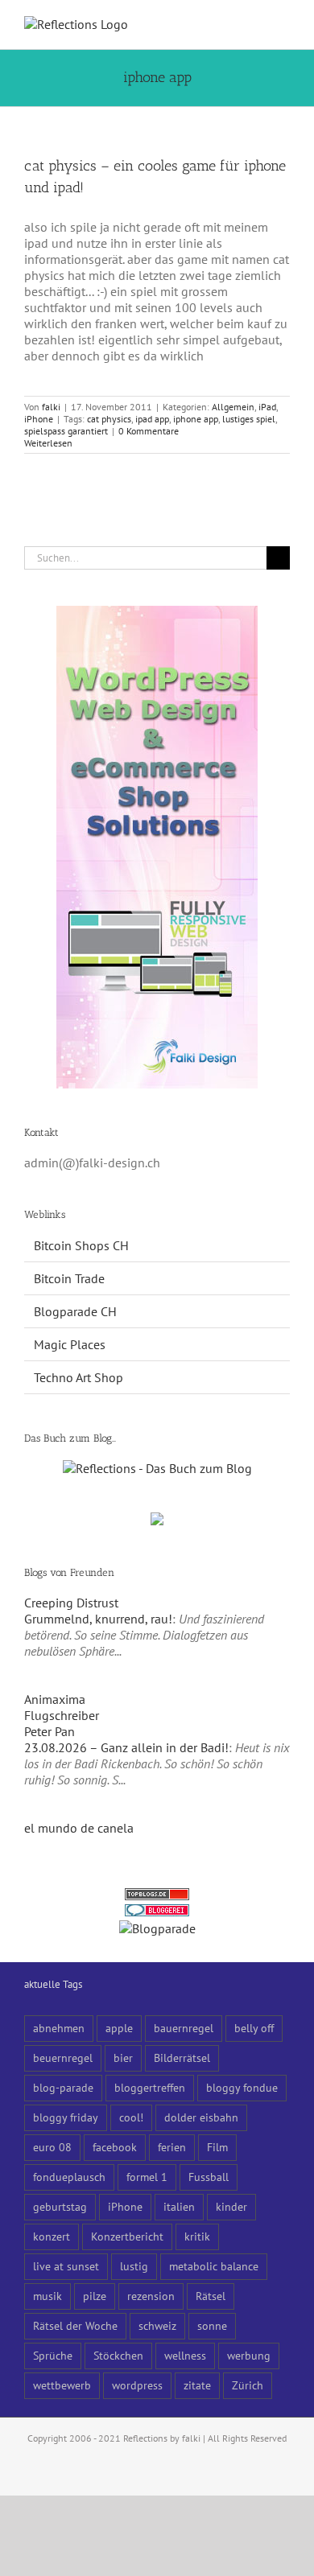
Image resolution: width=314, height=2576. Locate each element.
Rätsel (211, 2296)
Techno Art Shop (78, 1377)
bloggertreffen (150, 2087)
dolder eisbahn (201, 2117)
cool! (131, 2117)
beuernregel (63, 2058)
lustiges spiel (249, 419)
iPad (267, 407)
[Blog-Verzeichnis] (157, 1912)
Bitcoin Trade (69, 1278)
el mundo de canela (79, 1828)
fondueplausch (69, 2177)
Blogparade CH (75, 1311)
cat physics (109, 419)
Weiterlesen (48, 443)
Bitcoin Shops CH (81, 1245)
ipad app (152, 419)
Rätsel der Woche (75, 2325)
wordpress (137, 2385)
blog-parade (63, 2087)
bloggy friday (66, 2117)
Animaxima (55, 1699)
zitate (197, 2385)
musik (48, 2296)
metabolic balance (214, 2266)
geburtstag (60, 2206)
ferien (172, 2147)
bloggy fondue (242, 2087)
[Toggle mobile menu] (283, 25)
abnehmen (59, 2028)
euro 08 (52, 2147)
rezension (151, 2296)
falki (51, 407)
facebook (115, 2147)
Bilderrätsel (182, 2058)
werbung (249, 2355)
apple (119, 2028)
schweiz (157, 2325)
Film (217, 2147)
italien (179, 2206)
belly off (254, 2028)
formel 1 (147, 2177)
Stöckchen (118, 2355)
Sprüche (53, 2355)
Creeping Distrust (71, 1603)
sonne (212, 2325)
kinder (231, 2206)
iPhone (39, 419)
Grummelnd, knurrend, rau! (98, 1619)
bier (123, 2058)
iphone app (196, 419)
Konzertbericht (127, 2236)
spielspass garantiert (66, 431)
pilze (95, 2296)
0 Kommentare (149, 431)
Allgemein (233, 407)
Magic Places (70, 1344)
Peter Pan (50, 1731)
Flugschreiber (62, 1715)
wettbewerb (62, 2385)
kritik (197, 2236)
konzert (52, 2236)
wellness (185, 2355)
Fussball (209, 2177)
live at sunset (66, 2266)
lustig (134, 2266)
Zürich (248, 2385)
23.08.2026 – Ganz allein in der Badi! (126, 1747)
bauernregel (184, 2028)
